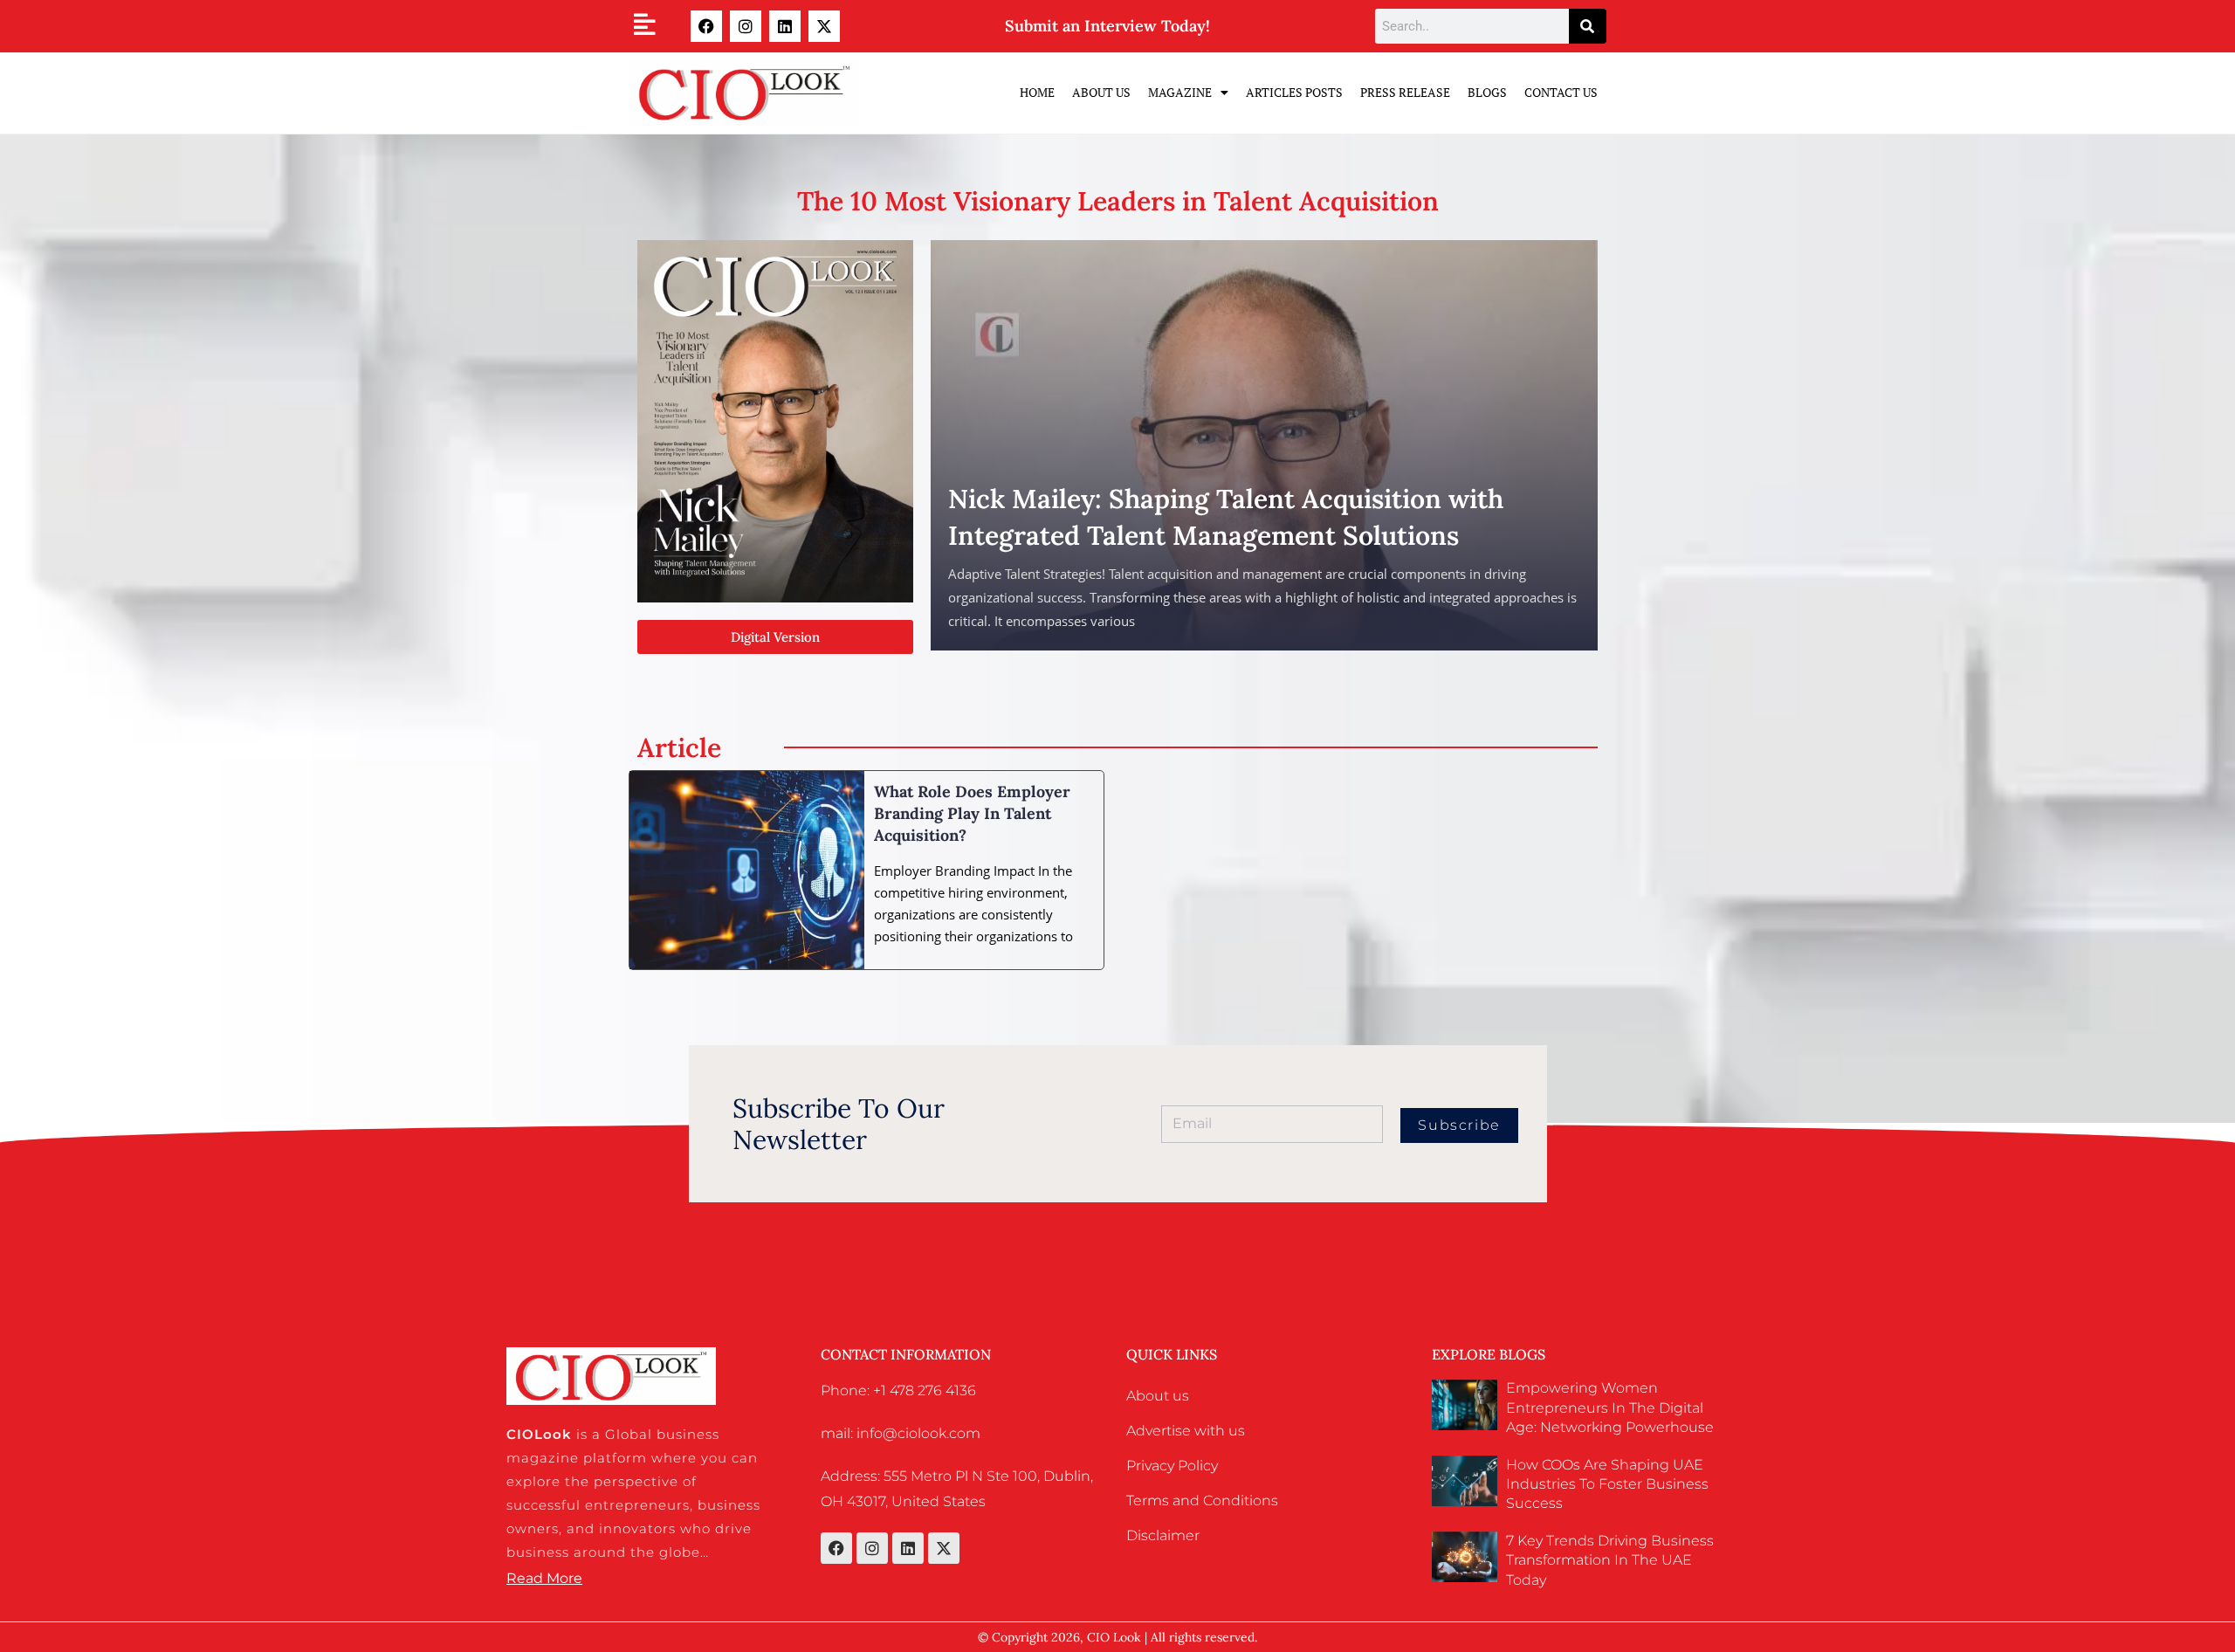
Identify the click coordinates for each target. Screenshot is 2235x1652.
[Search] (1588, 26)
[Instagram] (746, 26)
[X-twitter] (824, 26)
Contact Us (1561, 92)
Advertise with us (1186, 1431)
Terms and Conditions (1202, 1501)
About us (1158, 1396)
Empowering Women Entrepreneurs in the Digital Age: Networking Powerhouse (1610, 1408)
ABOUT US (1101, 92)
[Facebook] (706, 26)
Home (1037, 92)
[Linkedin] (785, 26)
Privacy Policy (1172, 1466)
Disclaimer (1163, 1535)
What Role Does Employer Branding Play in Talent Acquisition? (972, 813)
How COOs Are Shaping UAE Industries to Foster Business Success (1607, 1484)
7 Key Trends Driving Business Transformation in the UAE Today (1610, 1560)
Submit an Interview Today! (1107, 26)
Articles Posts (1294, 92)
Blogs (1487, 92)
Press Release (1405, 92)
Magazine (1180, 92)
